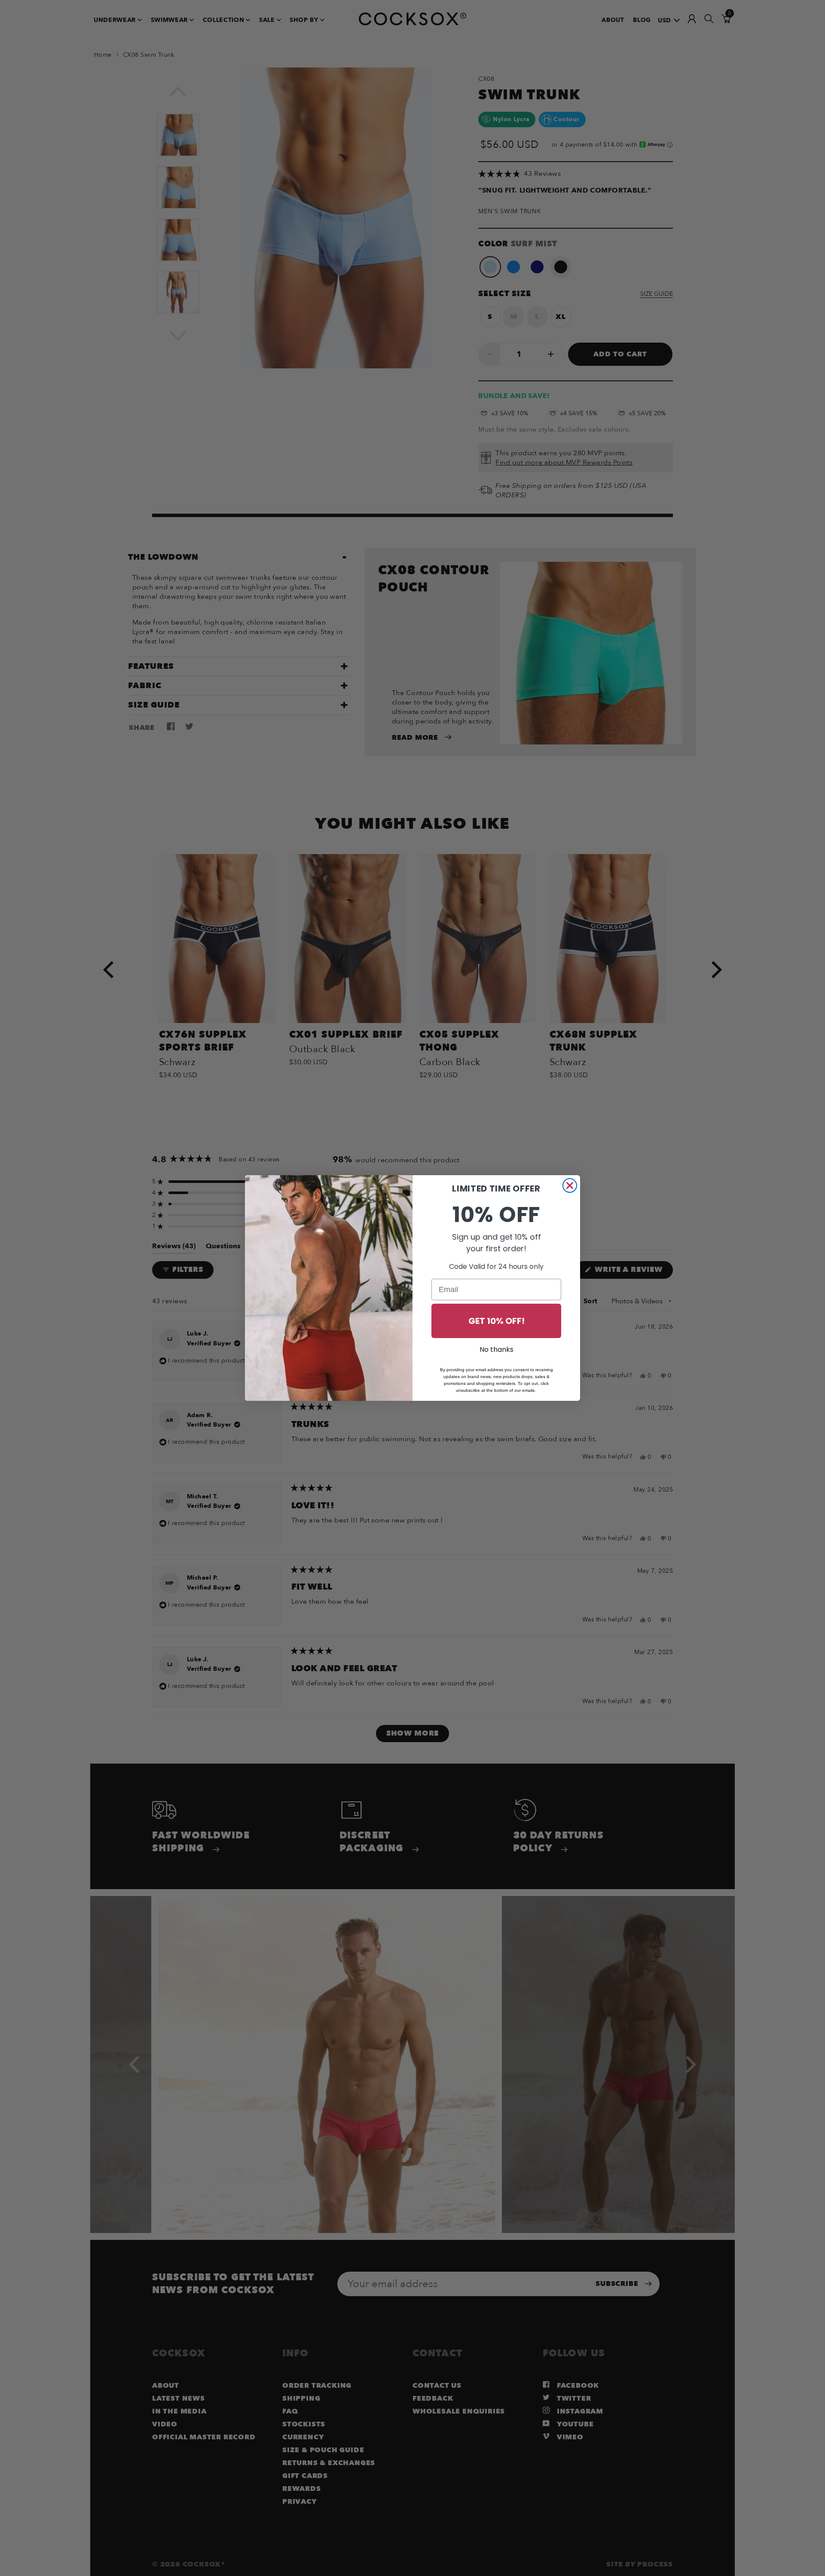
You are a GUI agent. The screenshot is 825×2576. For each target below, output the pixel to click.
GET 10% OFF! (497, 1321)
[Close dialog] (570, 1185)
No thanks (497, 1349)
